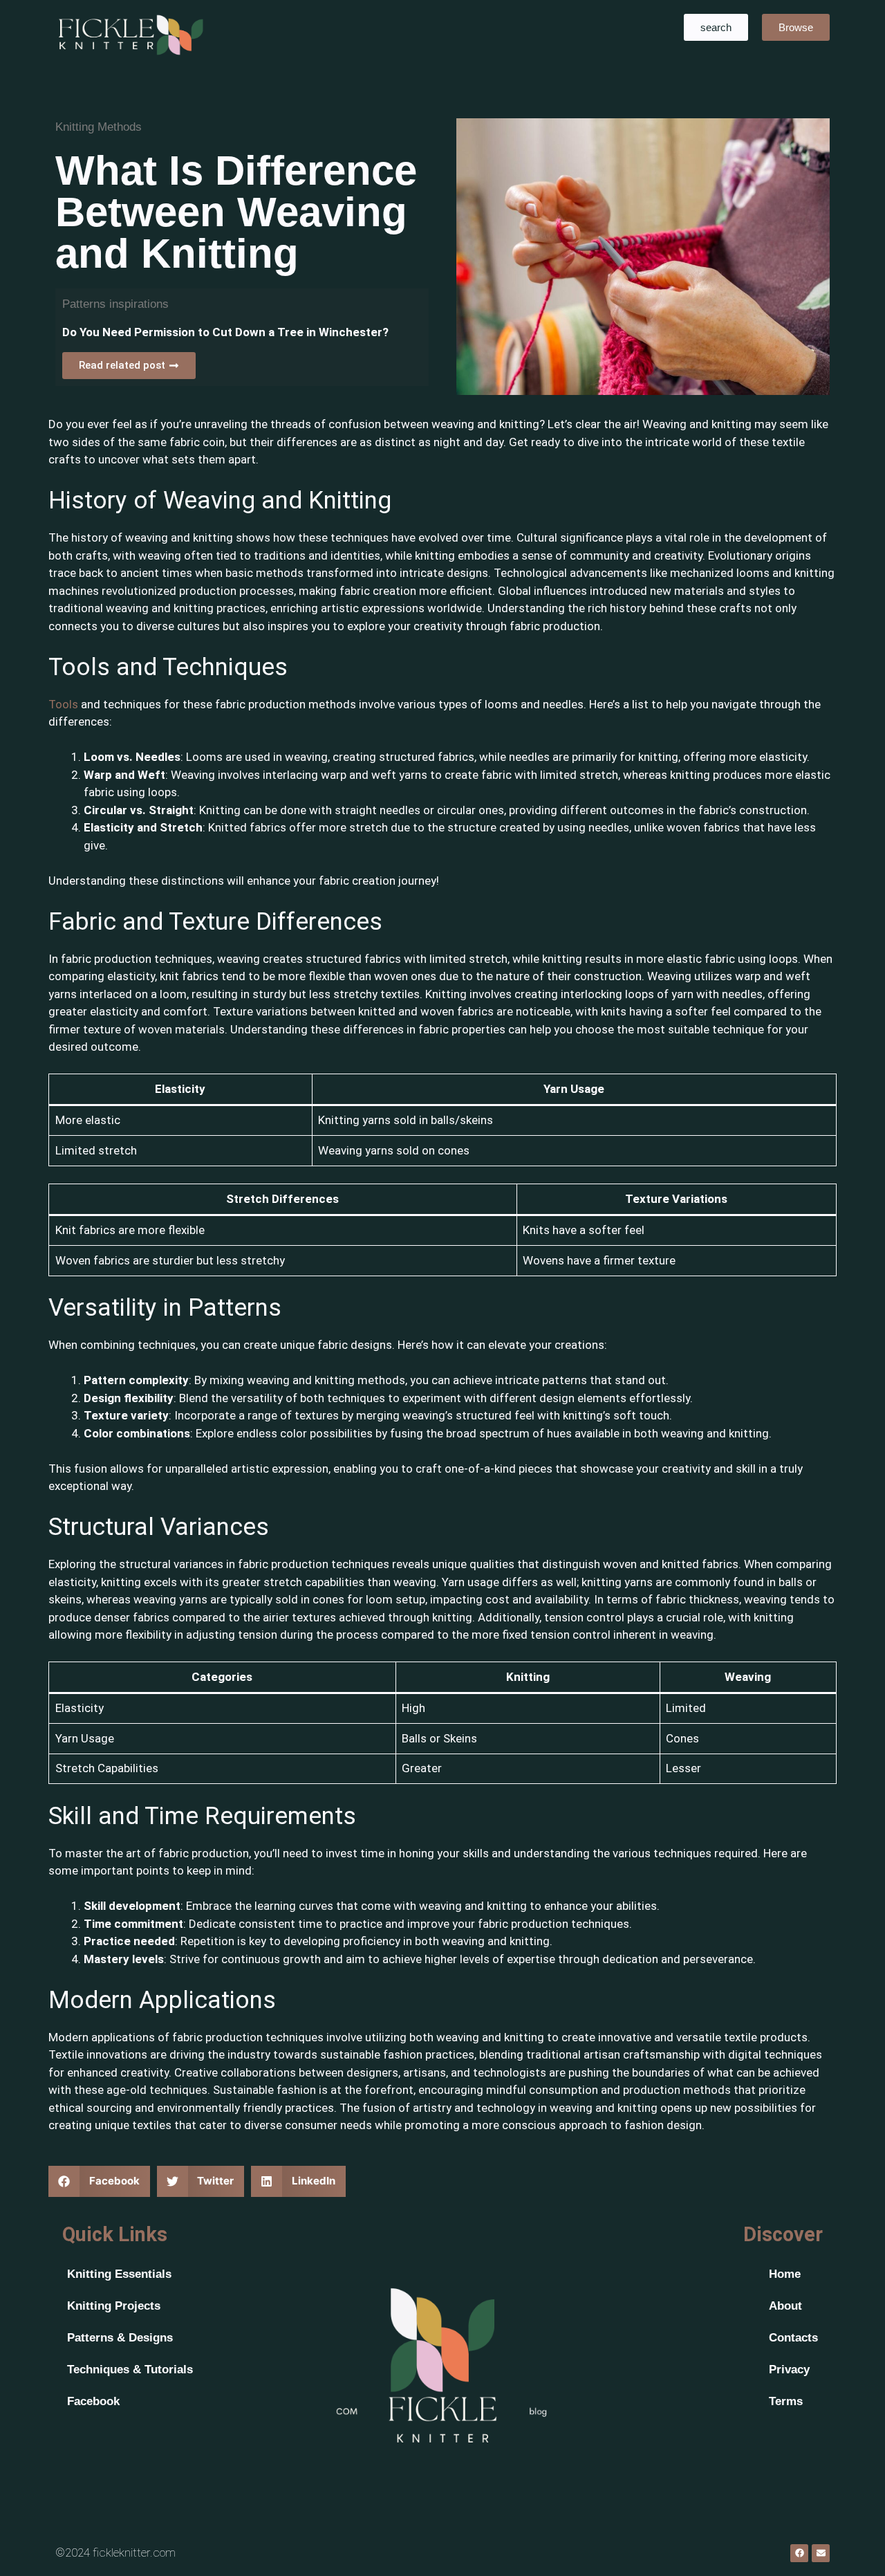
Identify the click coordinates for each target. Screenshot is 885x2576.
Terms (786, 2401)
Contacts (793, 2338)
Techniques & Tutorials (130, 2370)
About (785, 2306)
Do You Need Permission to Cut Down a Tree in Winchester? (225, 332)
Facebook (93, 2401)
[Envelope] (821, 2553)
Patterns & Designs (120, 2338)
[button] (99, 2181)
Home (785, 2274)
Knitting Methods (99, 127)
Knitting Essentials (119, 2274)
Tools (65, 704)
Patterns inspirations (115, 304)
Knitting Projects (114, 2306)
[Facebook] (799, 2553)
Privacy (789, 2370)
